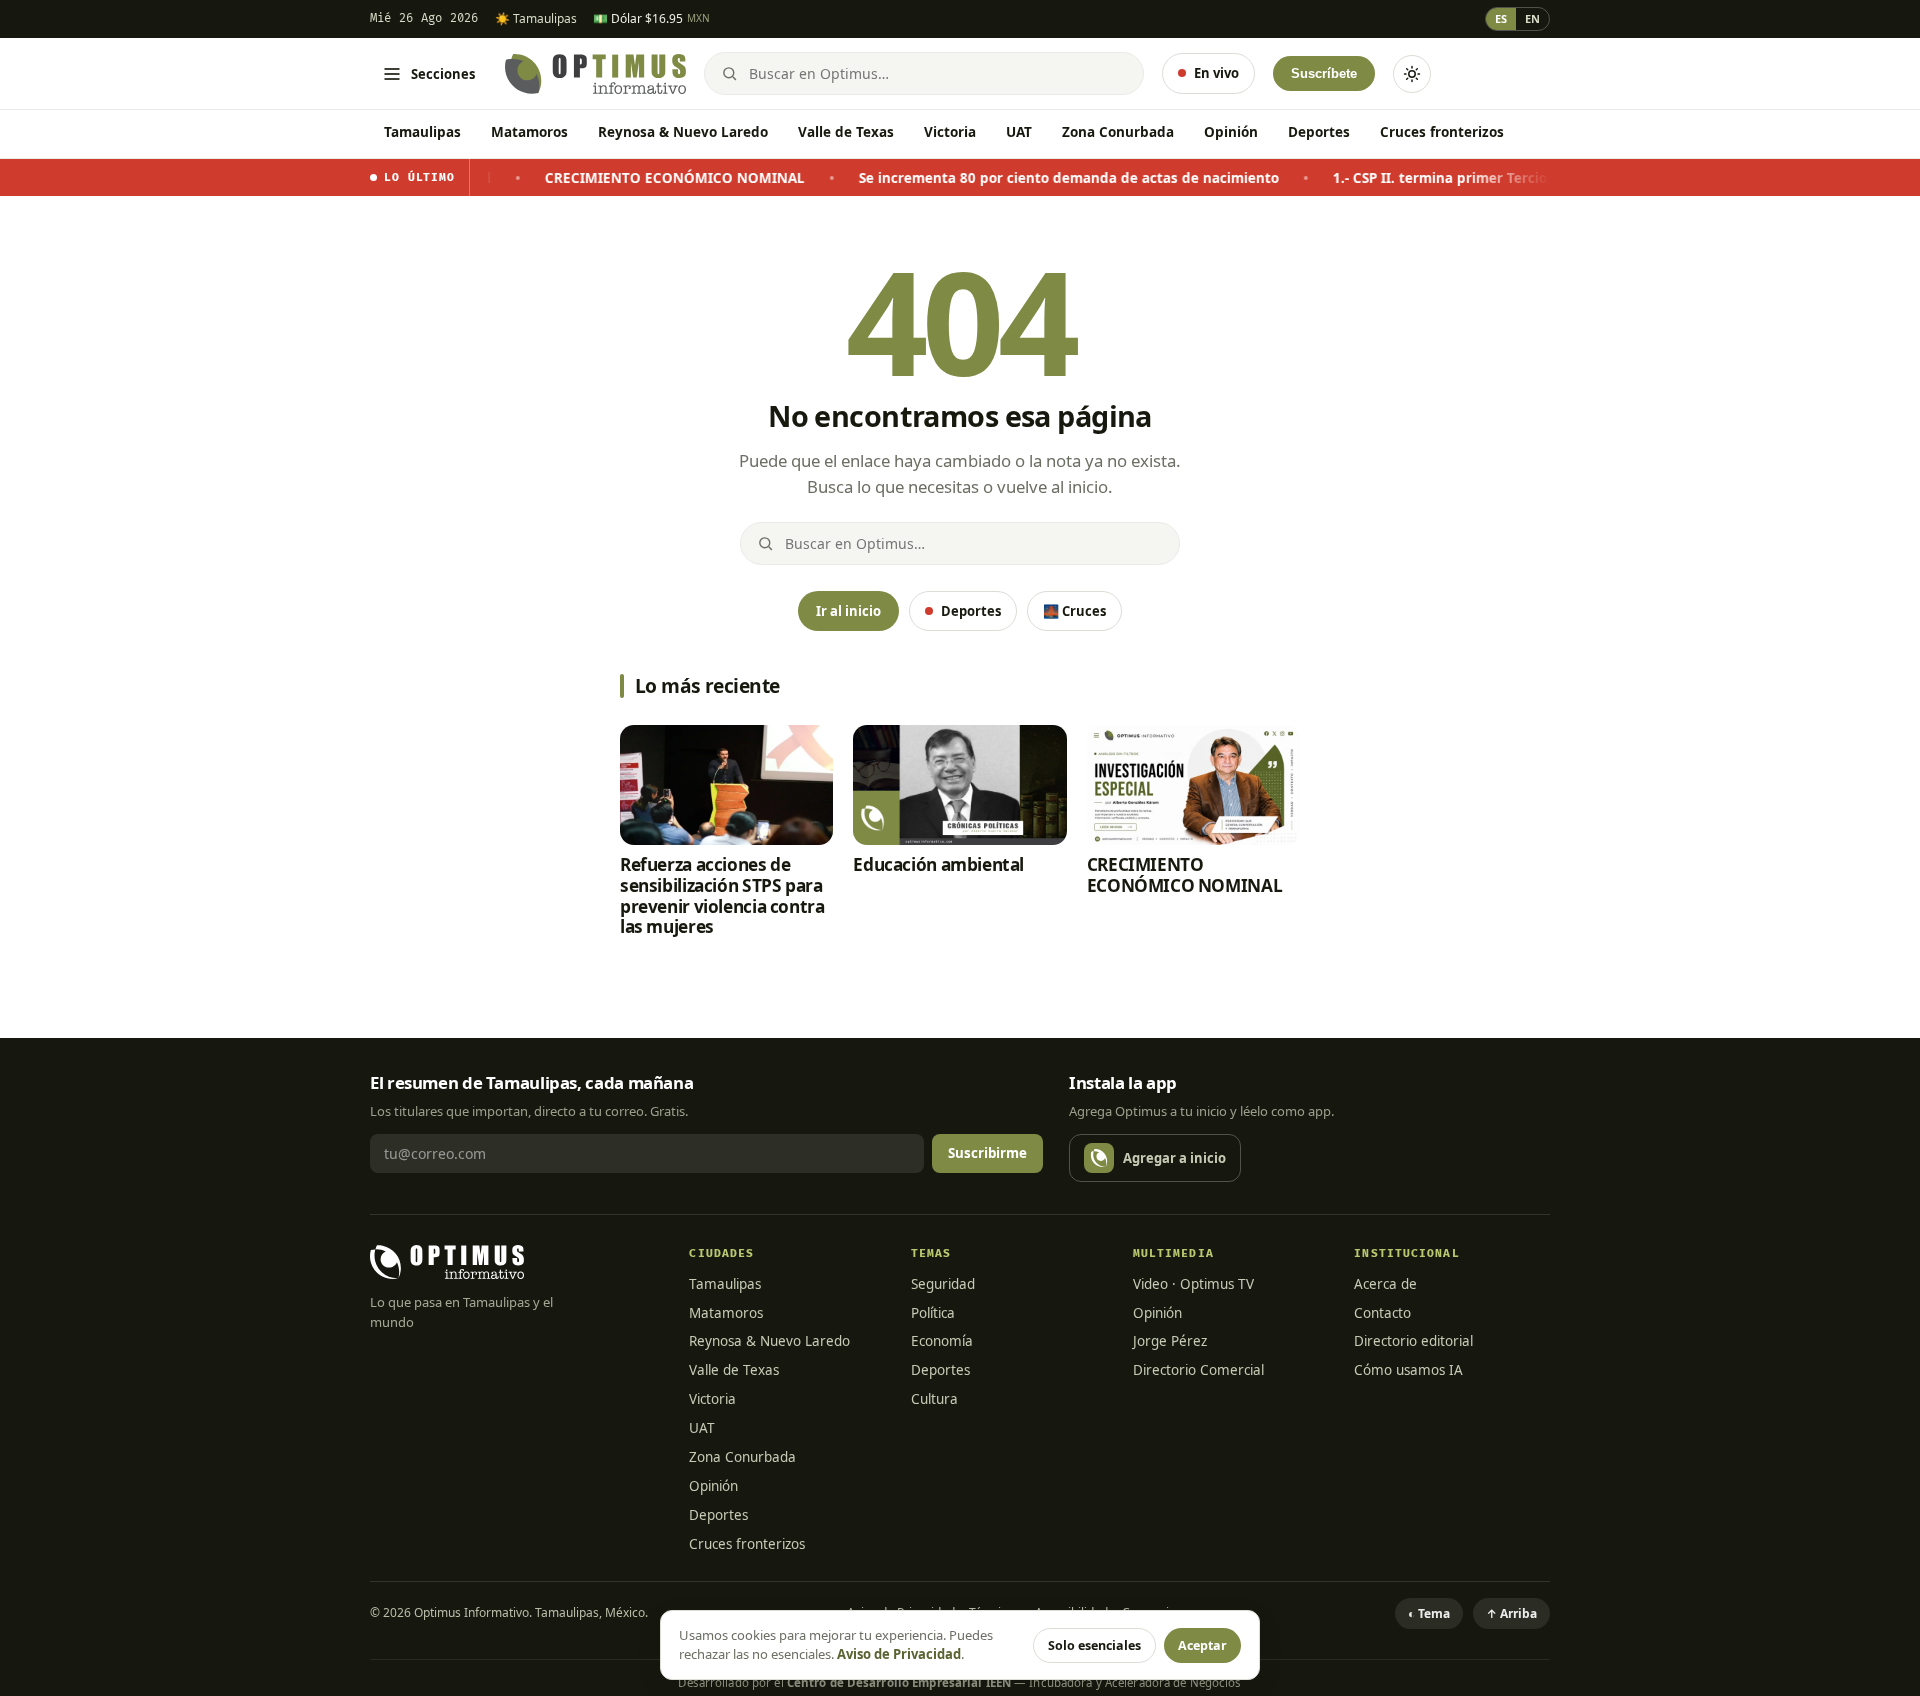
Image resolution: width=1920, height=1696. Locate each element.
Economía (942, 1341)
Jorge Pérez (1170, 1341)
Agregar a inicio (1174, 1158)
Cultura (934, 1399)
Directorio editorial (1413, 1341)
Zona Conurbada (1118, 132)
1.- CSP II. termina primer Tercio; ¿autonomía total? (1452, 178)
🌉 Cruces (1074, 611)
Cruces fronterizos (1442, 132)
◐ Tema (1429, 1613)
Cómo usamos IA (1408, 1370)
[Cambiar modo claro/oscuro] (1412, 74)
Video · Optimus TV (1193, 1284)
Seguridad (943, 1284)
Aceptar (1202, 1645)
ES (1501, 18)
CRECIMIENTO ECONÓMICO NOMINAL (623, 178)
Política (933, 1313)
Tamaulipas (422, 132)
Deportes (1319, 132)
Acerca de (1385, 1284)
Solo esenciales (1094, 1645)
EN (1532, 18)
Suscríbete (1324, 73)
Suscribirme (987, 1153)
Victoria (950, 132)
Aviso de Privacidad (899, 1654)
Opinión (1231, 132)
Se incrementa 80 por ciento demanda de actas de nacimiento (1017, 178)
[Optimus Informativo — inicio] (595, 74)
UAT (1019, 132)
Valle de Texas (846, 132)
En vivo (1216, 73)
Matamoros (529, 132)
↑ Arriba (1511, 1613)
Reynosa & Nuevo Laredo (683, 132)
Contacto (1382, 1313)
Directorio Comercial (1198, 1370)
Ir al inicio (848, 611)
